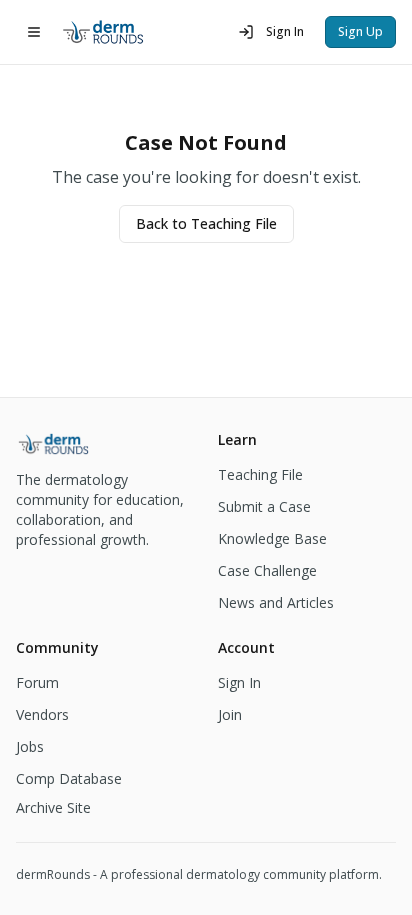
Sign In (285, 31)
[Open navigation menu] (34, 32)
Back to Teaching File (206, 223)
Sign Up (360, 31)
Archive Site (53, 807)
